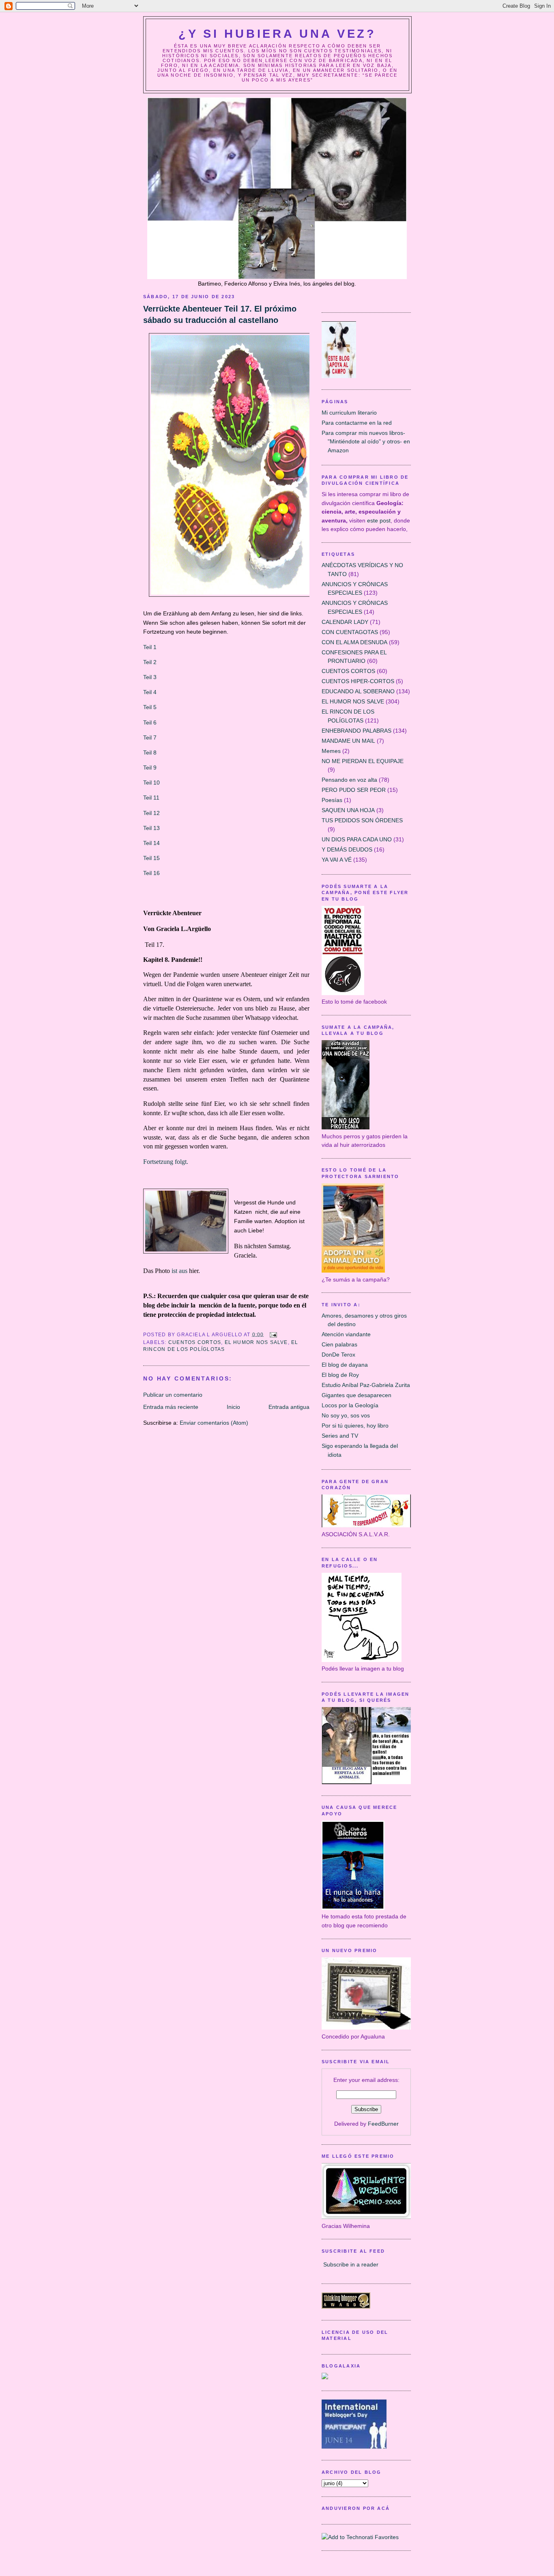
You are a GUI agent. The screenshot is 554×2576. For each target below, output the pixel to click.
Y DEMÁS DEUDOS (347, 849)
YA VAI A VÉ (337, 860)
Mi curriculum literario (349, 413)
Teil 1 (151, 647)
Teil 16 (151, 873)
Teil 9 (150, 768)
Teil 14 (151, 843)
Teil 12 (151, 813)
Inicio (233, 1407)
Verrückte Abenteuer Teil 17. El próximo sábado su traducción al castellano (220, 314)
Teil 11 (151, 798)
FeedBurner (383, 2124)
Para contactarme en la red (357, 423)
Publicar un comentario (173, 1395)
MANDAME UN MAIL (348, 741)
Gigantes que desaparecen (356, 1395)
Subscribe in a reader (351, 2264)
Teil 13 (151, 828)
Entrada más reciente (171, 1407)
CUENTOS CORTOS (195, 1342)
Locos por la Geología (350, 1405)
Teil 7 (150, 738)
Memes (331, 751)
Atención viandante (346, 1334)
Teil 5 (150, 707)
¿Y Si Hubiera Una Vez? (277, 34)
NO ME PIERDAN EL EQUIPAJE (363, 761)
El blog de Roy (340, 1375)
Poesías (332, 800)
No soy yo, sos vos (346, 1415)
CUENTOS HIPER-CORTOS (358, 681)
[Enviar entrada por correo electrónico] (272, 1334)
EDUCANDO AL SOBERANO (358, 691)
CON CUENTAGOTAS (350, 632)
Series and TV (340, 1436)
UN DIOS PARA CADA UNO (357, 839)
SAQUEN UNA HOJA (348, 810)
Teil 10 (151, 783)
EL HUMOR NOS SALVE (256, 1342)
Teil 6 (150, 722)
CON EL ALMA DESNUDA (354, 642)
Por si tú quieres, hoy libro (355, 1426)
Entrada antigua (289, 1407)
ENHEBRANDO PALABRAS (356, 731)
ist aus (179, 1271)
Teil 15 (151, 858)
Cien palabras (339, 1344)
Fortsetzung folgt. (166, 1162)
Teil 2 (151, 662)
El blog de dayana (345, 1365)
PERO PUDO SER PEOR (354, 790)
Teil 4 (151, 692)
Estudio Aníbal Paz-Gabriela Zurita (366, 1385)
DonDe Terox (338, 1355)
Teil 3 (150, 677)
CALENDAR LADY (345, 622)
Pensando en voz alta (349, 780)
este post (379, 520)
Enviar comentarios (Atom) (214, 1423)
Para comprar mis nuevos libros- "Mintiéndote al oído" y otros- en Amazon (366, 442)
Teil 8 (150, 753)
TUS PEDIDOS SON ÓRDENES (362, 820)
